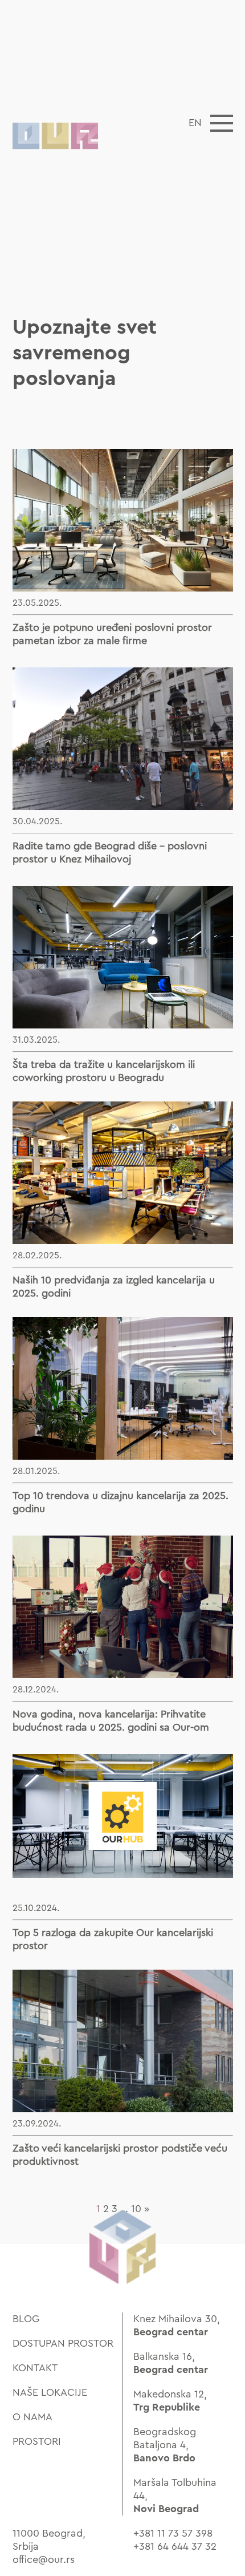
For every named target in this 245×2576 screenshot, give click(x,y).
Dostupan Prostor (63, 2343)
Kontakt (35, 2368)
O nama (32, 2417)
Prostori (37, 2441)
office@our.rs (44, 2559)
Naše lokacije (50, 2392)
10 (136, 2209)
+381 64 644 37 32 (175, 2546)
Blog (26, 2319)
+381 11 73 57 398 (173, 2533)
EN (195, 123)
